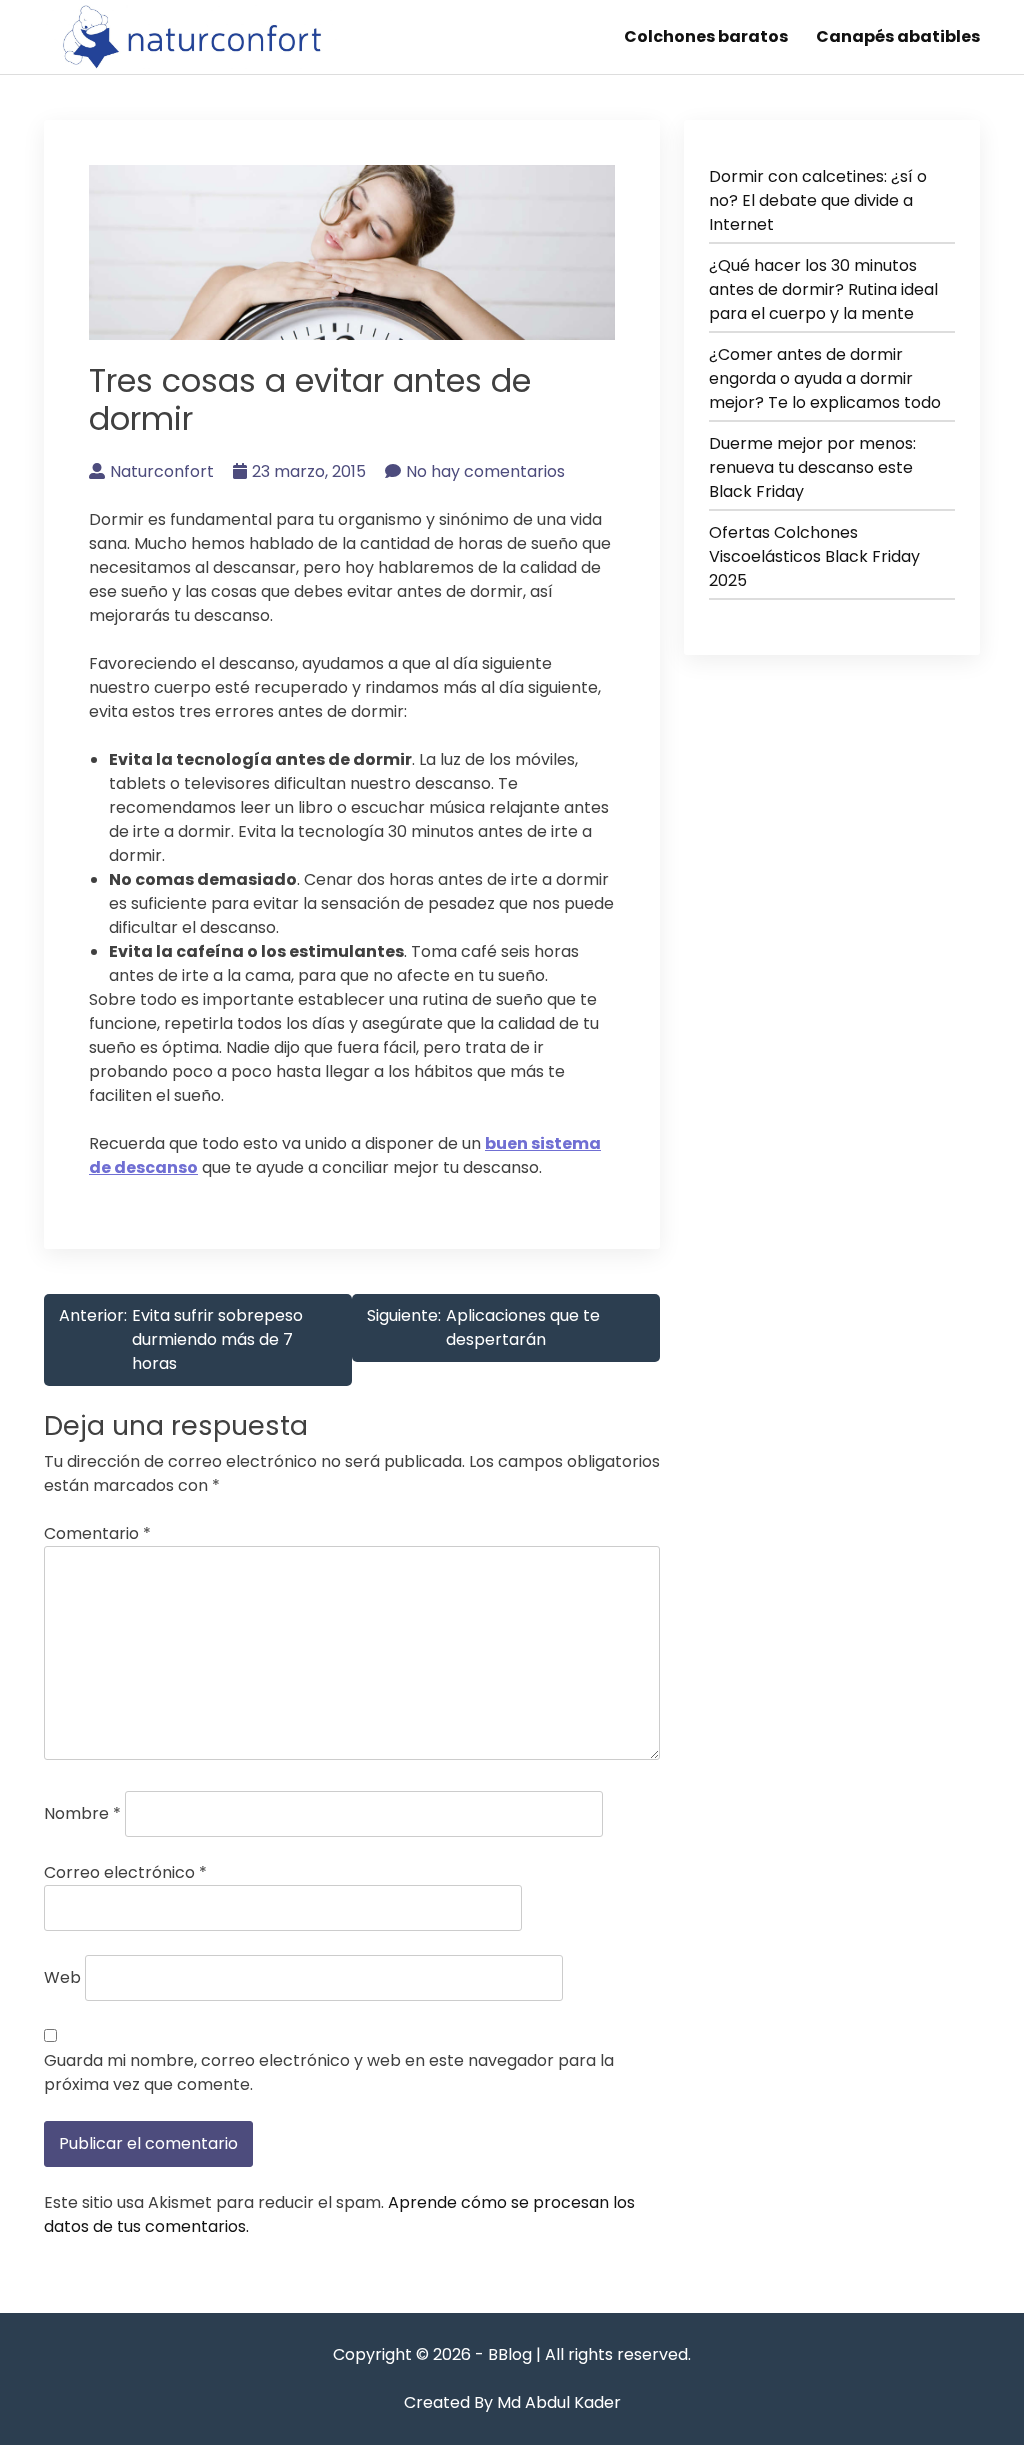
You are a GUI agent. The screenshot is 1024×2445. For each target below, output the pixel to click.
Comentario (97, 1533)
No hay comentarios (485, 471)
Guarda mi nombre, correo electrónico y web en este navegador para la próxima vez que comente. (329, 2072)
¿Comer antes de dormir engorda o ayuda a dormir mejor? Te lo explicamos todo (825, 378)
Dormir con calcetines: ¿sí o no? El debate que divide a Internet (818, 200)
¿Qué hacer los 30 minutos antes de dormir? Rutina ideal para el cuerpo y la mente (823, 289)
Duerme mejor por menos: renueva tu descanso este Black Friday (812, 467)
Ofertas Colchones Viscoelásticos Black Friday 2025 (814, 556)
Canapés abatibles (898, 36)
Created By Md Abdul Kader (512, 2402)
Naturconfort (162, 471)
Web (62, 1977)
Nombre (82, 1813)
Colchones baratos (706, 36)
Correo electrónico (125, 1872)
